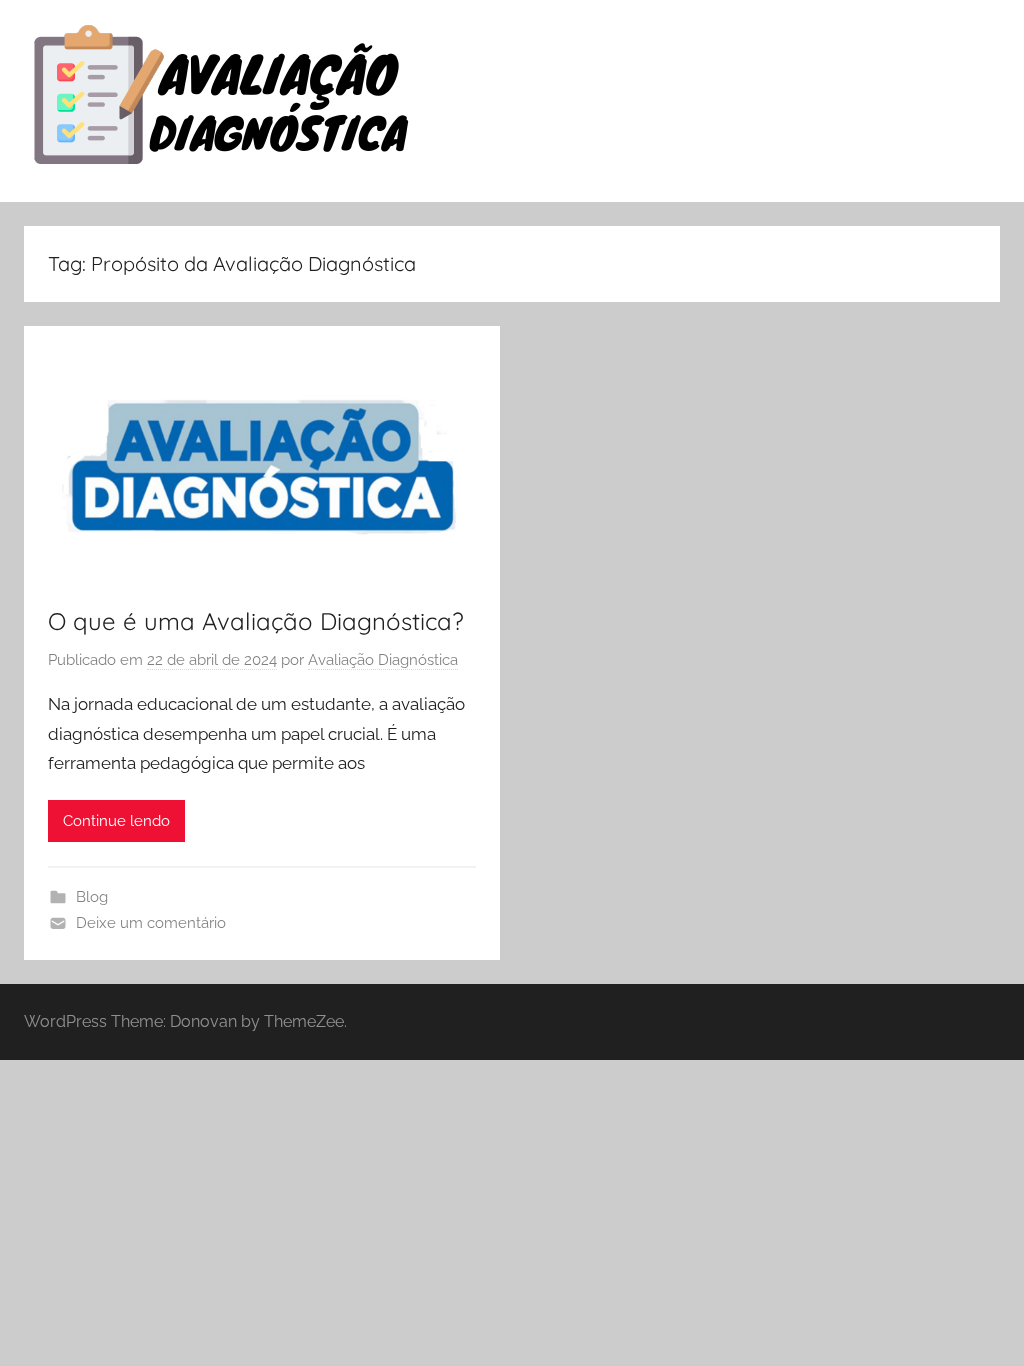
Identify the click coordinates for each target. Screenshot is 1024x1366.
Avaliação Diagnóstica (383, 660)
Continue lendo (116, 821)
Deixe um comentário (151, 923)
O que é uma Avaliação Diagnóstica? (256, 621)
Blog (92, 897)
